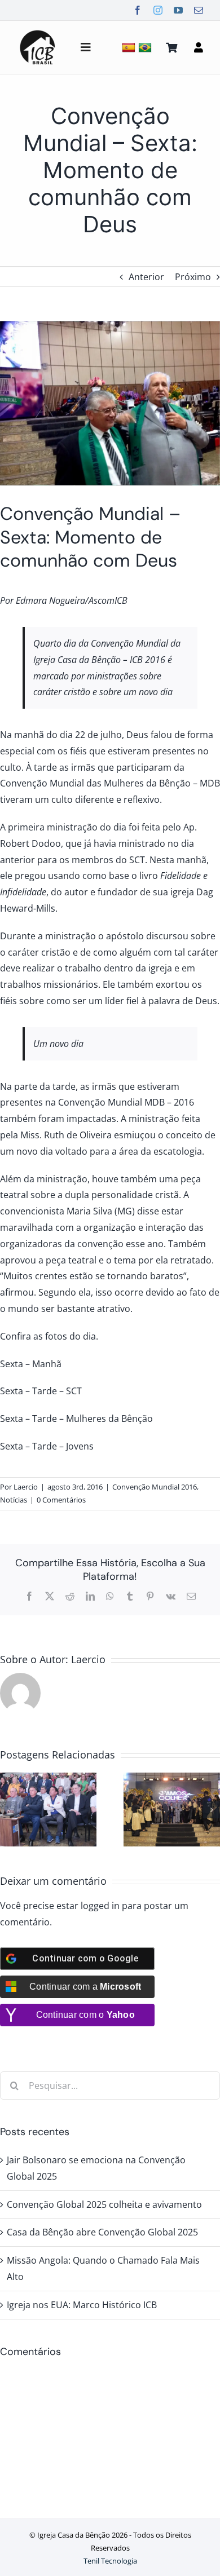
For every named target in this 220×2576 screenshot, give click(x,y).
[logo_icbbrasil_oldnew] (38, 32)
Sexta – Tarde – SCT (41, 1391)
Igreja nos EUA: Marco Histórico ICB (82, 2305)
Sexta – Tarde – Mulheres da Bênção (76, 1419)
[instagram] (158, 10)
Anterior (146, 277)
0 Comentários (61, 1500)
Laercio (26, 1487)
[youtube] (178, 10)
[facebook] (138, 10)
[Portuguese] (146, 47)
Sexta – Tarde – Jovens (47, 1446)
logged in (100, 1906)
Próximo (193, 277)
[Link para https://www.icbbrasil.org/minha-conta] (199, 47)
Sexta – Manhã (31, 1364)
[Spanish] (130, 47)
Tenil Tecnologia (110, 2561)
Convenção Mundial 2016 (155, 1487)
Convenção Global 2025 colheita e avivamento (104, 2204)
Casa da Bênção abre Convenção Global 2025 (102, 2232)
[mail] (199, 10)
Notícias (14, 1500)
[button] (8, 1810)
